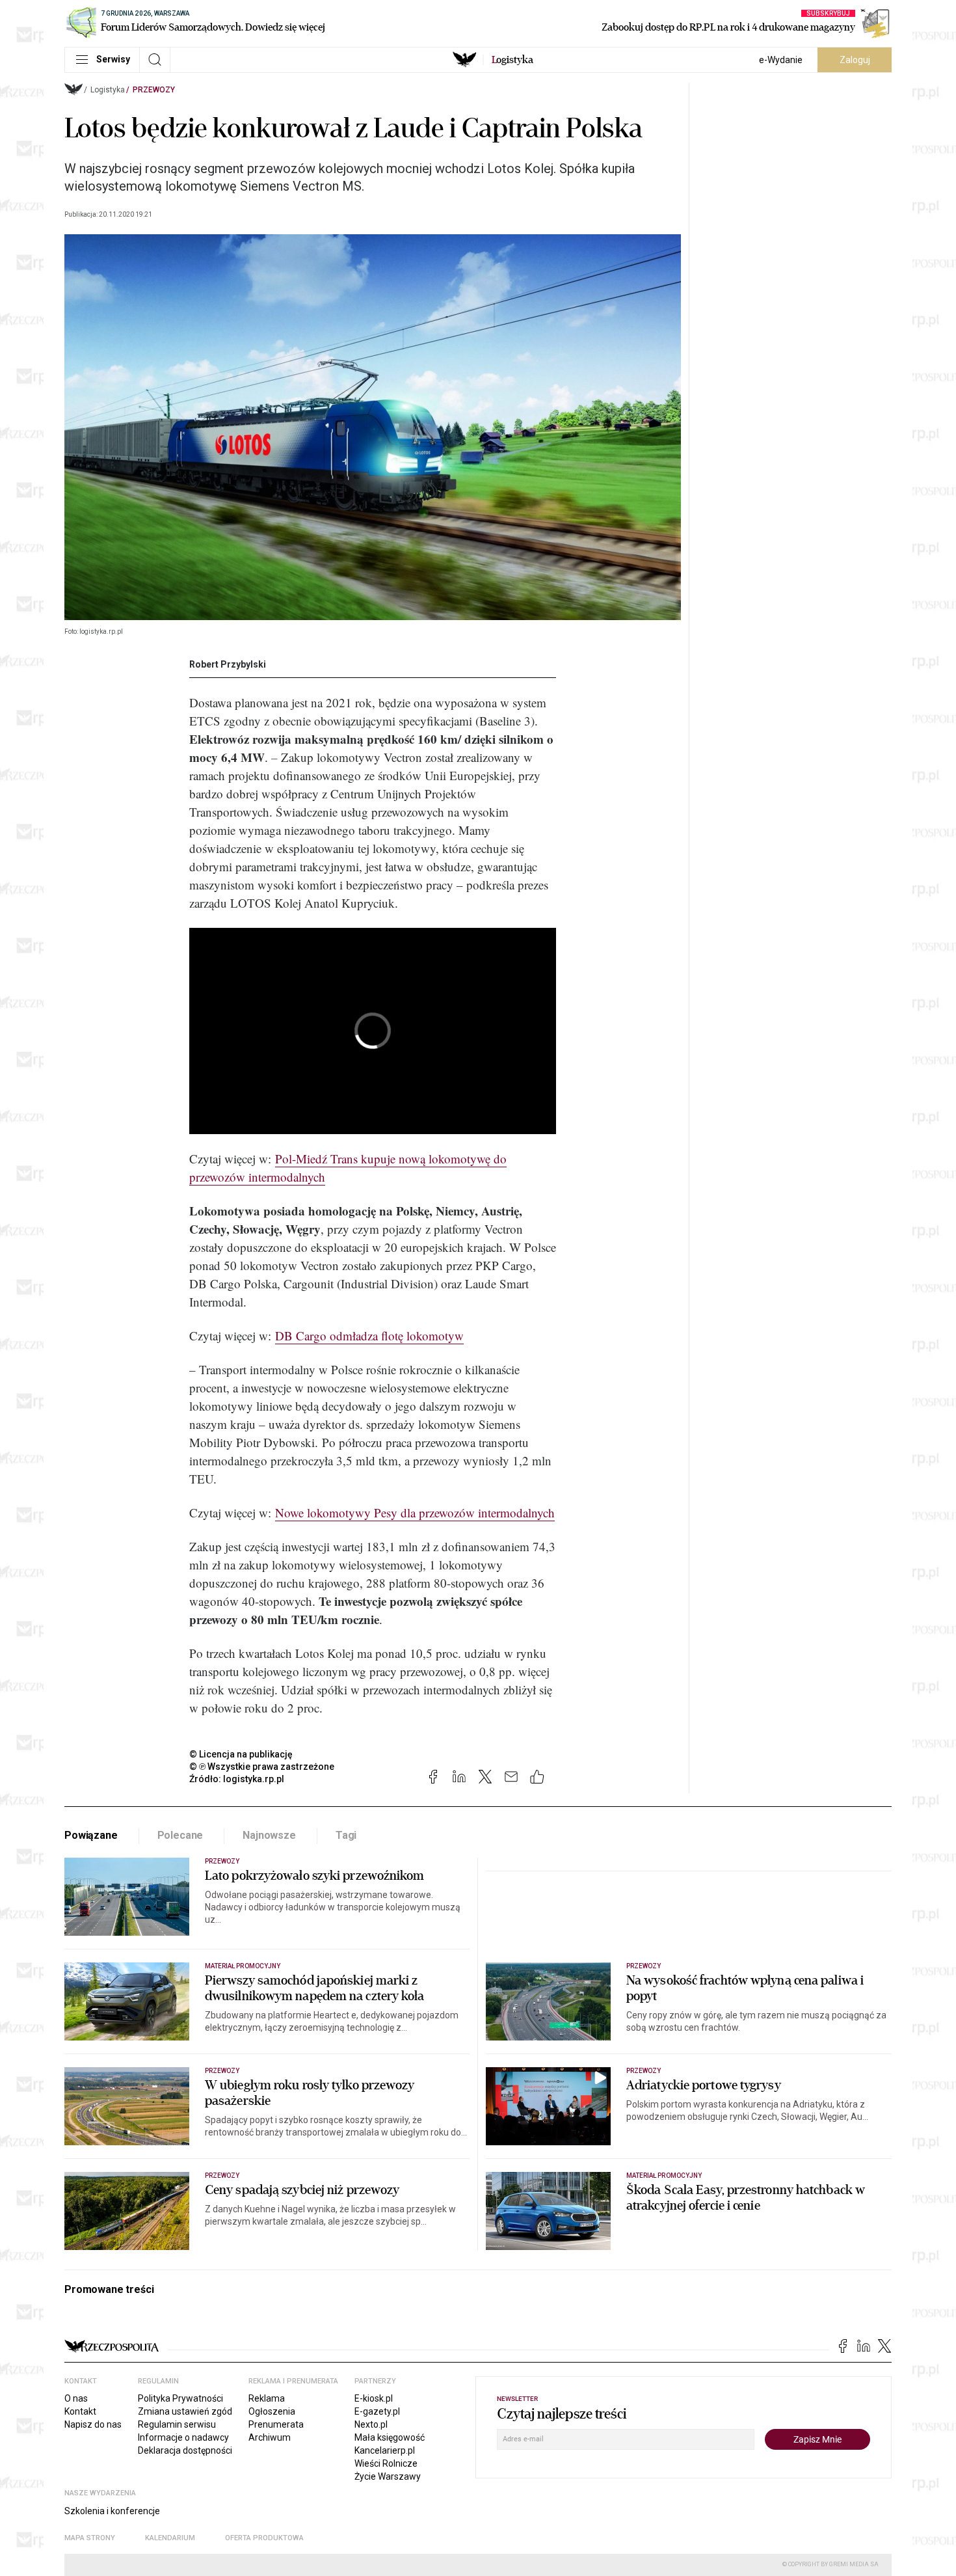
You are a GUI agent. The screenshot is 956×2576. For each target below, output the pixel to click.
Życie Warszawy (388, 2476)
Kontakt (80, 2411)
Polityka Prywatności (180, 2398)
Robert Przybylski (228, 664)
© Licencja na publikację (241, 1754)
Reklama (267, 2398)
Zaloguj (855, 60)
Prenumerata (276, 2424)
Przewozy (154, 90)
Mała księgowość (390, 2437)
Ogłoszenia (272, 2411)
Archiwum (270, 2437)
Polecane (180, 1835)
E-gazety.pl (377, 2411)
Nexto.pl (371, 2424)
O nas (76, 2398)
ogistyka (512, 60)
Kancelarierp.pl (385, 2450)
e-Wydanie (781, 60)
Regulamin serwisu (177, 2424)
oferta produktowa (264, 2538)
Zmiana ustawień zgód (185, 2411)
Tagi (346, 1835)
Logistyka (108, 90)
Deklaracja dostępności (185, 2450)
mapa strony (90, 2538)
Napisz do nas (93, 2424)
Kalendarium (170, 2538)
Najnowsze (269, 1835)
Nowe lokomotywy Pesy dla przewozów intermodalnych (415, 1512)
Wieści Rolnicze (386, 2463)
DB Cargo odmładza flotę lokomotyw (369, 1335)
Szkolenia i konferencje (112, 2511)
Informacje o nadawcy (183, 2437)
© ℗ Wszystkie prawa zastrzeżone (262, 1767)
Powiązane (91, 1835)
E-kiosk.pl (374, 2398)
